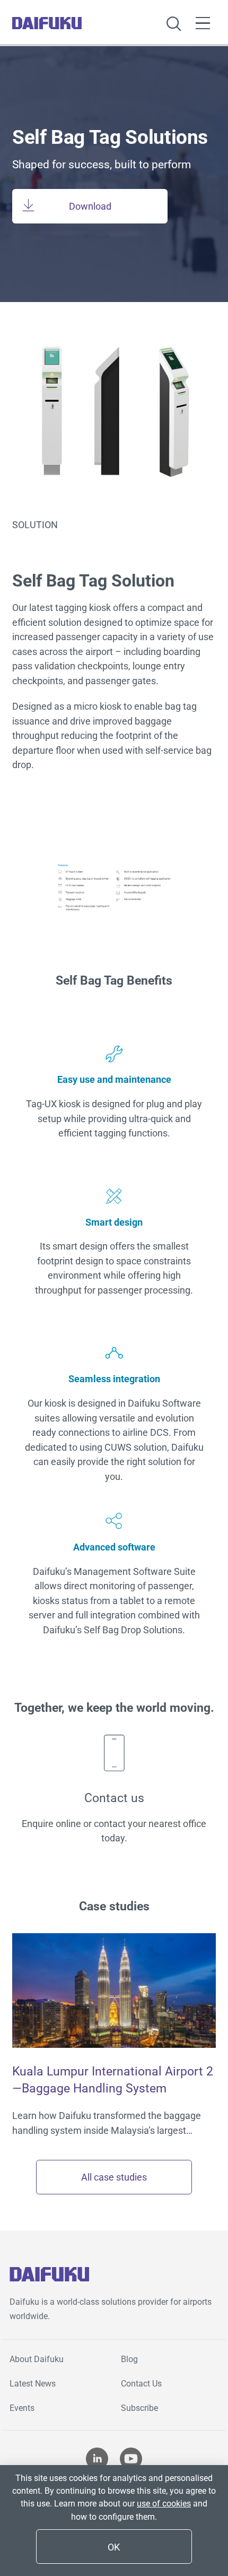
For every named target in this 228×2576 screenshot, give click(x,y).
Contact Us (141, 2384)
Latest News (33, 2384)
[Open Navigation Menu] (203, 23)
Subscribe (139, 2408)
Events (22, 2408)
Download (90, 206)
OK (114, 2547)
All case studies (114, 2177)
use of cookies (164, 2504)
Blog (129, 2359)
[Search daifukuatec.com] (174, 25)
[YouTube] (131, 2461)
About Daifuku (37, 2359)
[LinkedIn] (97, 2461)
